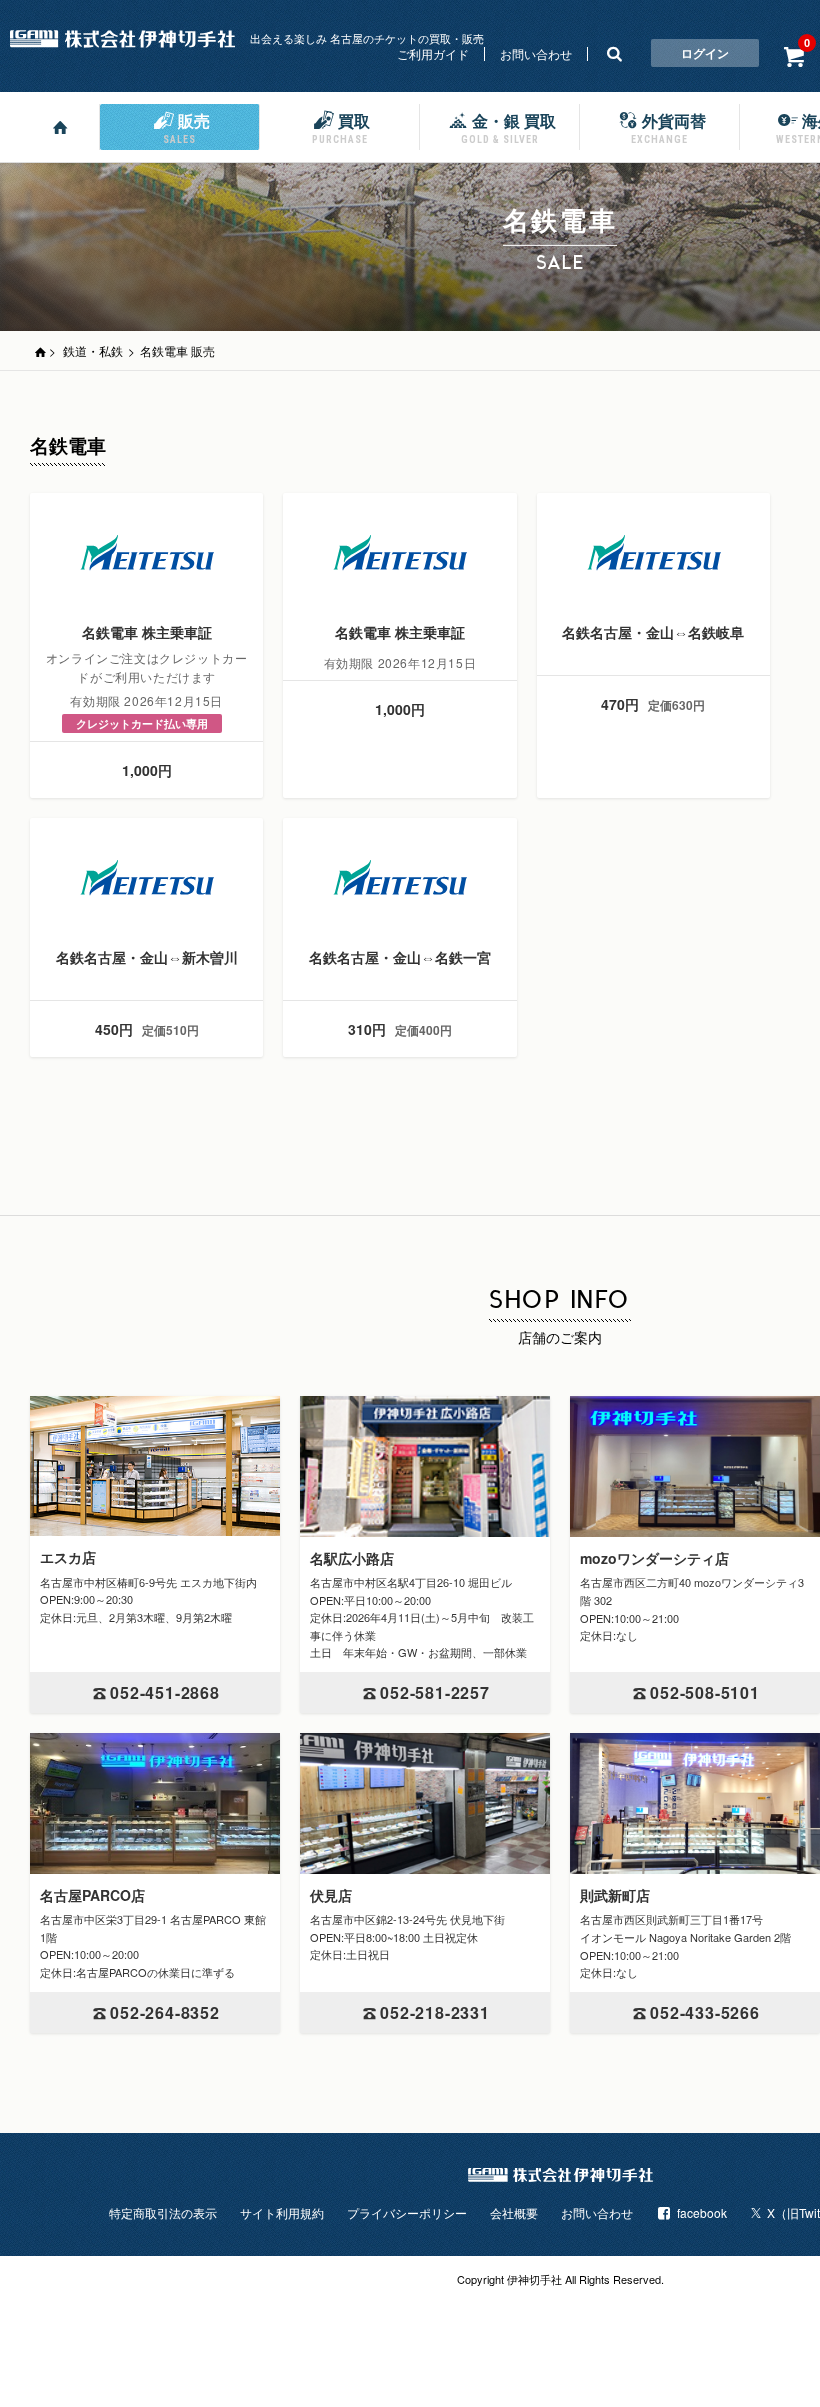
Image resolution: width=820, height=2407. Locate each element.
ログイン (705, 53)
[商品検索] (614, 53)
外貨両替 (668, 127)
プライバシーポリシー (407, 2212)
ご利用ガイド (433, 53)
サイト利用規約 (282, 2212)
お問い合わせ (536, 53)
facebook (702, 2212)
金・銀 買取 (508, 127)
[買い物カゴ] (794, 55)
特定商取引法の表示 (163, 2212)
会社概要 (514, 2212)
